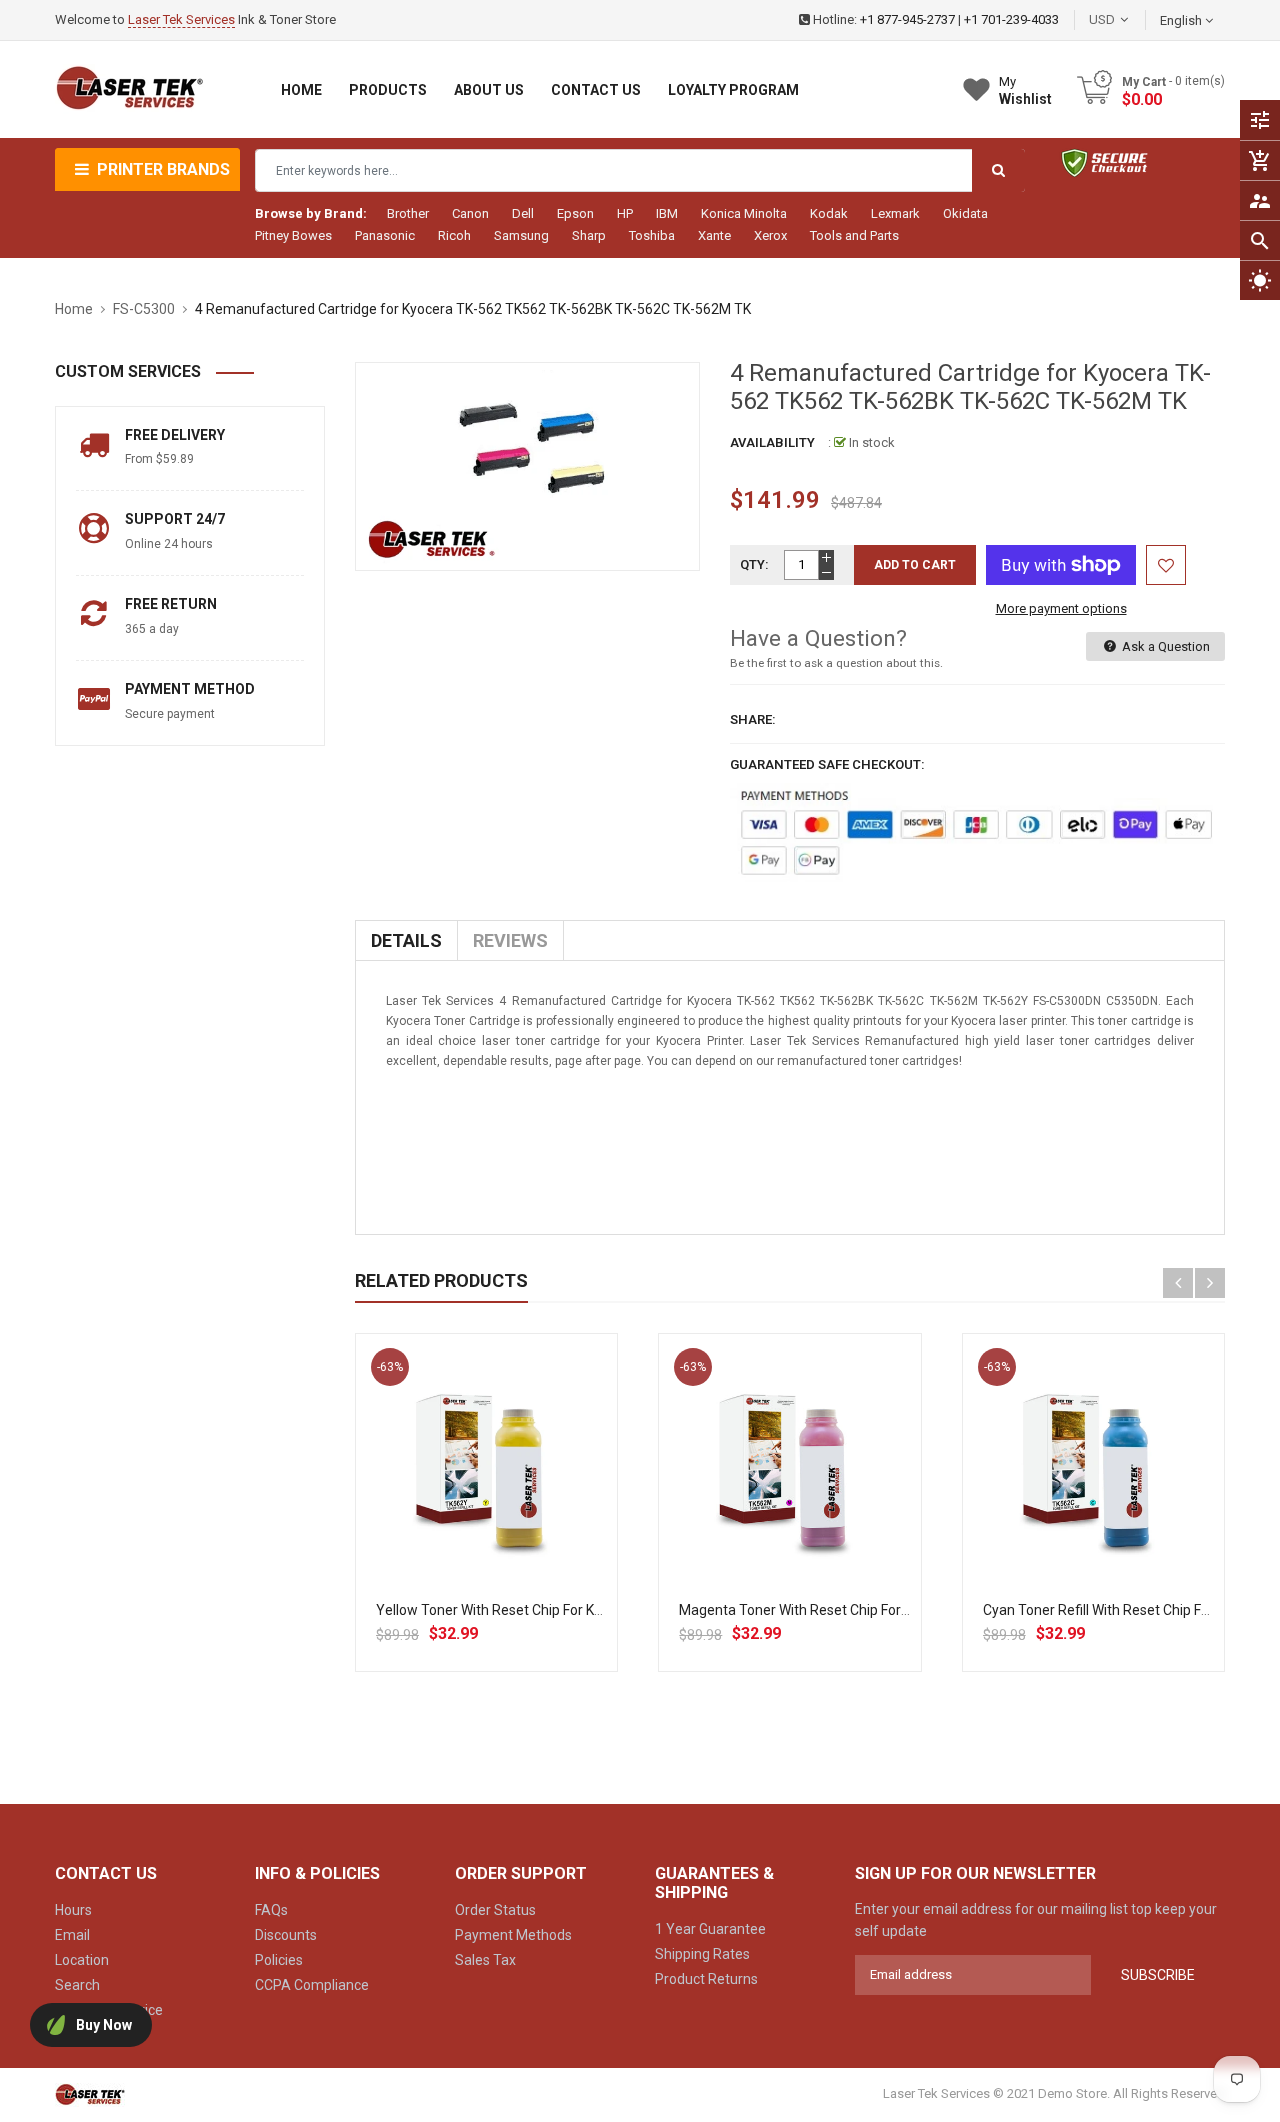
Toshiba (652, 235)
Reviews (510, 940)
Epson (575, 213)
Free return (171, 604)
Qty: (754, 564)
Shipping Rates (702, 1954)
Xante (714, 235)
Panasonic (385, 235)
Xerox (770, 235)
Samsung (521, 235)
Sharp (589, 235)
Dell (523, 213)
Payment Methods (513, 1935)
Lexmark (895, 213)
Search (77, 1985)
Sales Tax (485, 1960)
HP (625, 213)
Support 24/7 (175, 519)
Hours (73, 1910)
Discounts (286, 1935)
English (1182, 20)
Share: (753, 719)
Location (82, 1960)
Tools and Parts (854, 235)
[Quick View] (531, 1529)
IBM (667, 213)
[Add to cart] (487, 1529)
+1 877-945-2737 (907, 19)
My (1025, 90)
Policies (279, 1960)
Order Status (495, 1910)
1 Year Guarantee (710, 1929)
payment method (190, 689)
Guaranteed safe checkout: (827, 764)
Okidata (965, 213)
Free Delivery (175, 435)
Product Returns (706, 1979)
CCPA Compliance (312, 1985)
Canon (470, 213)
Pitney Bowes (293, 235)
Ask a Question (1164, 646)
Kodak (829, 213)
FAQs (271, 1910)
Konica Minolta (744, 213)
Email (72, 1935)
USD (1132, 19)
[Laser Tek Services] (90, 2093)
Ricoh (454, 235)
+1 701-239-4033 (1011, 19)
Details (406, 940)
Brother (408, 213)
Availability (772, 442)
